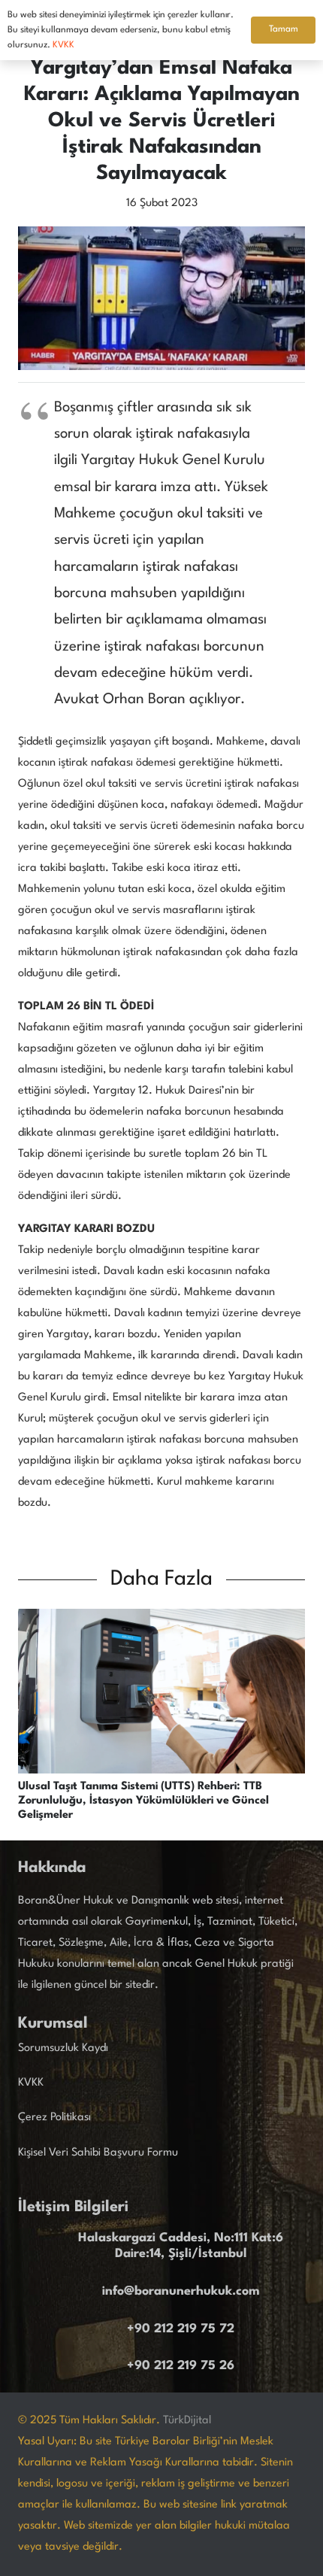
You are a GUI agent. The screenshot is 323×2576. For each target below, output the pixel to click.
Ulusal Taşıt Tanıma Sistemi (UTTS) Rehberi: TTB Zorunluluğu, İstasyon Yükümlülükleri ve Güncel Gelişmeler (143, 1801)
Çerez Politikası (54, 2118)
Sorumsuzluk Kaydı (63, 2048)
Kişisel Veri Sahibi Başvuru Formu (98, 2153)
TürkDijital (187, 2421)
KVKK (31, 2083)
